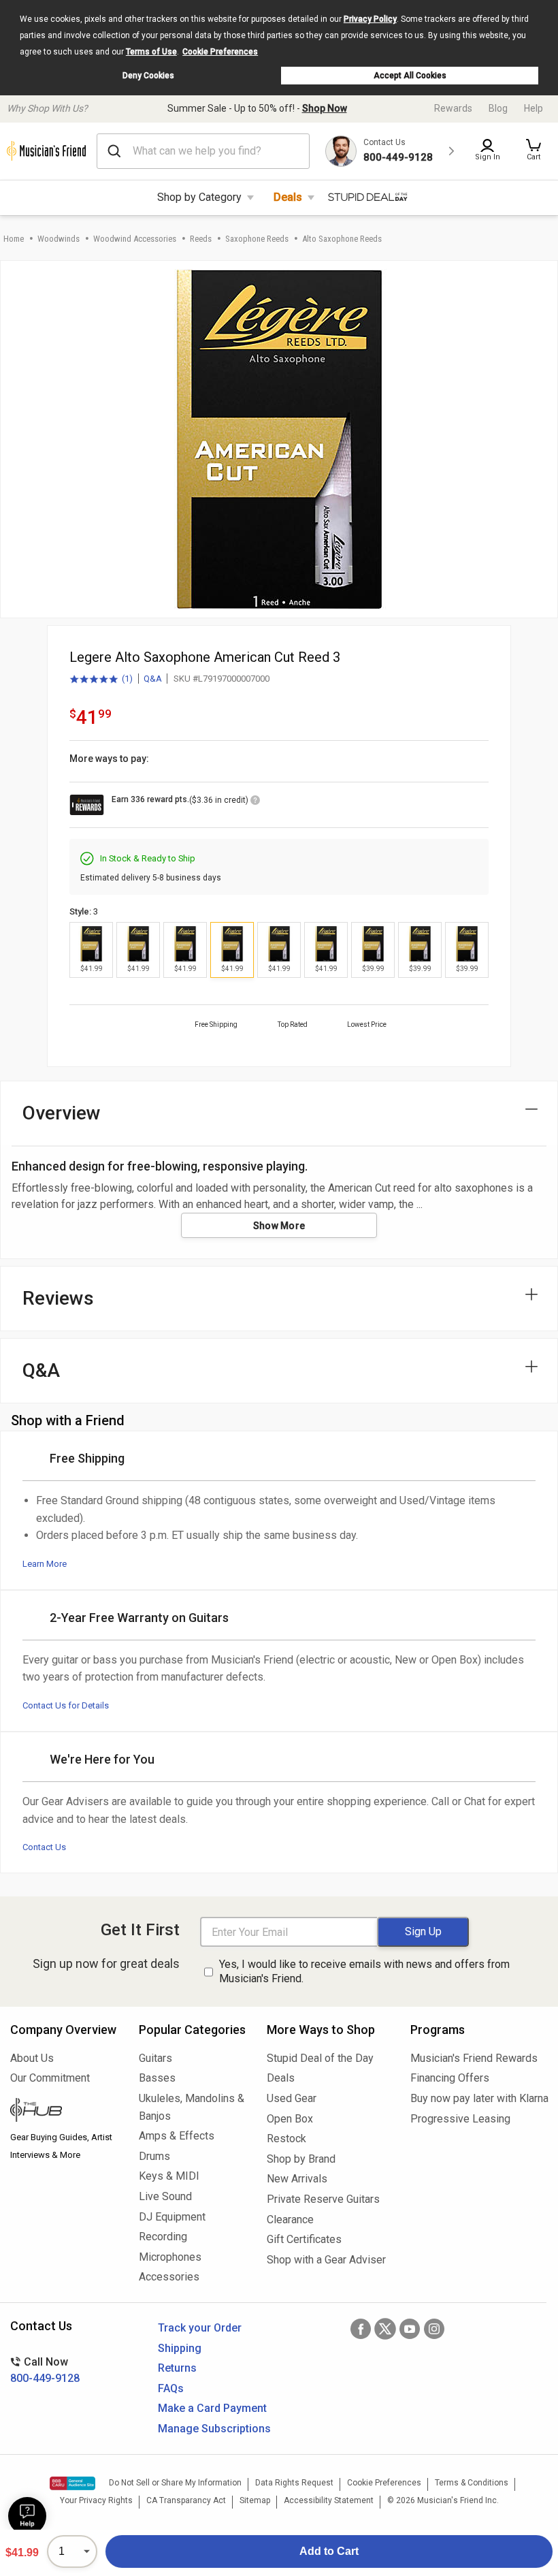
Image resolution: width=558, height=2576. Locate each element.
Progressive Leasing (460, 2119)
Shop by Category (199, 197)
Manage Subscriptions (214, 2429)
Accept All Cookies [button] (410, 76)
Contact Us (44, 1847)
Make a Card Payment (212, 2408)
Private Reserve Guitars (323, 2199)
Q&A (153, 679)
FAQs (171, 2388)
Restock (286, 2138)
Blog (498, 108)
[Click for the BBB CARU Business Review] (72, 2483)
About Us (32, 2058)
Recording (163, 2237)
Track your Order (200, 2328)
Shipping (180, 2348)
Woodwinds (59, 239)
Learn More (45, 1564)
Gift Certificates (304, 2239)
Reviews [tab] (58, 1298)
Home (14, 239)
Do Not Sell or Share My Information (175, 2483)
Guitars (155, 2058)
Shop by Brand (301, 2159)
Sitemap (255, 2500)
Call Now (45, 2370)
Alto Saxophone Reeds (342, 239)
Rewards (453, 108)
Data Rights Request (294, 2483)
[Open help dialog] (27, 2516)
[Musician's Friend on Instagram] (434, 2329)
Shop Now (325, 108)
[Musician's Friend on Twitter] (385, 2329)
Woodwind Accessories (135, 239)
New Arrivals (297, 2179)
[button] (534, 151)
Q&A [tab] (41, 1370)
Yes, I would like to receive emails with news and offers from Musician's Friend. (364, 1971)
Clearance (290, 2220)
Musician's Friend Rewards (474, 2058)
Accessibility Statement (329, 2500)
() (101, 680)
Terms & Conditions (472, 2483)
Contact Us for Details (66, 1705)
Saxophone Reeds (257, 239)
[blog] (64, 2112)
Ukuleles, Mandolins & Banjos (192, 2107)
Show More (279, 1226)
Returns (177, 2368)
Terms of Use (151, 52)
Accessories (169, 2277)
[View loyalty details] (255, 802)
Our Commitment (50, 2078)
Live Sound (165, 2196)
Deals (288, 197)
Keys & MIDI (169, 2176)
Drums (154, 2156)
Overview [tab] (62, 1113)
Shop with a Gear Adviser (326, 2260)
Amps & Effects (177, 2136)
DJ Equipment (172, 2217)
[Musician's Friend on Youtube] (410, 2329)
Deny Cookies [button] (148, 76)
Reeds (201, 239)
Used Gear (292, 2098)
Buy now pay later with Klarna (479, 2098)
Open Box (290, 2119)
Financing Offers (450, 2078)
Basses (157, 2078)
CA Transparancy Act (186, 2500)
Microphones (170, 2257)
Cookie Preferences (220, 52)
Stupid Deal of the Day (320, 2058)
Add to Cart (329, 2551)
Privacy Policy (370, 19)
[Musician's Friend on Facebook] (361, 2329)
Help (534, 108)
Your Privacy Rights (96, 2500)
